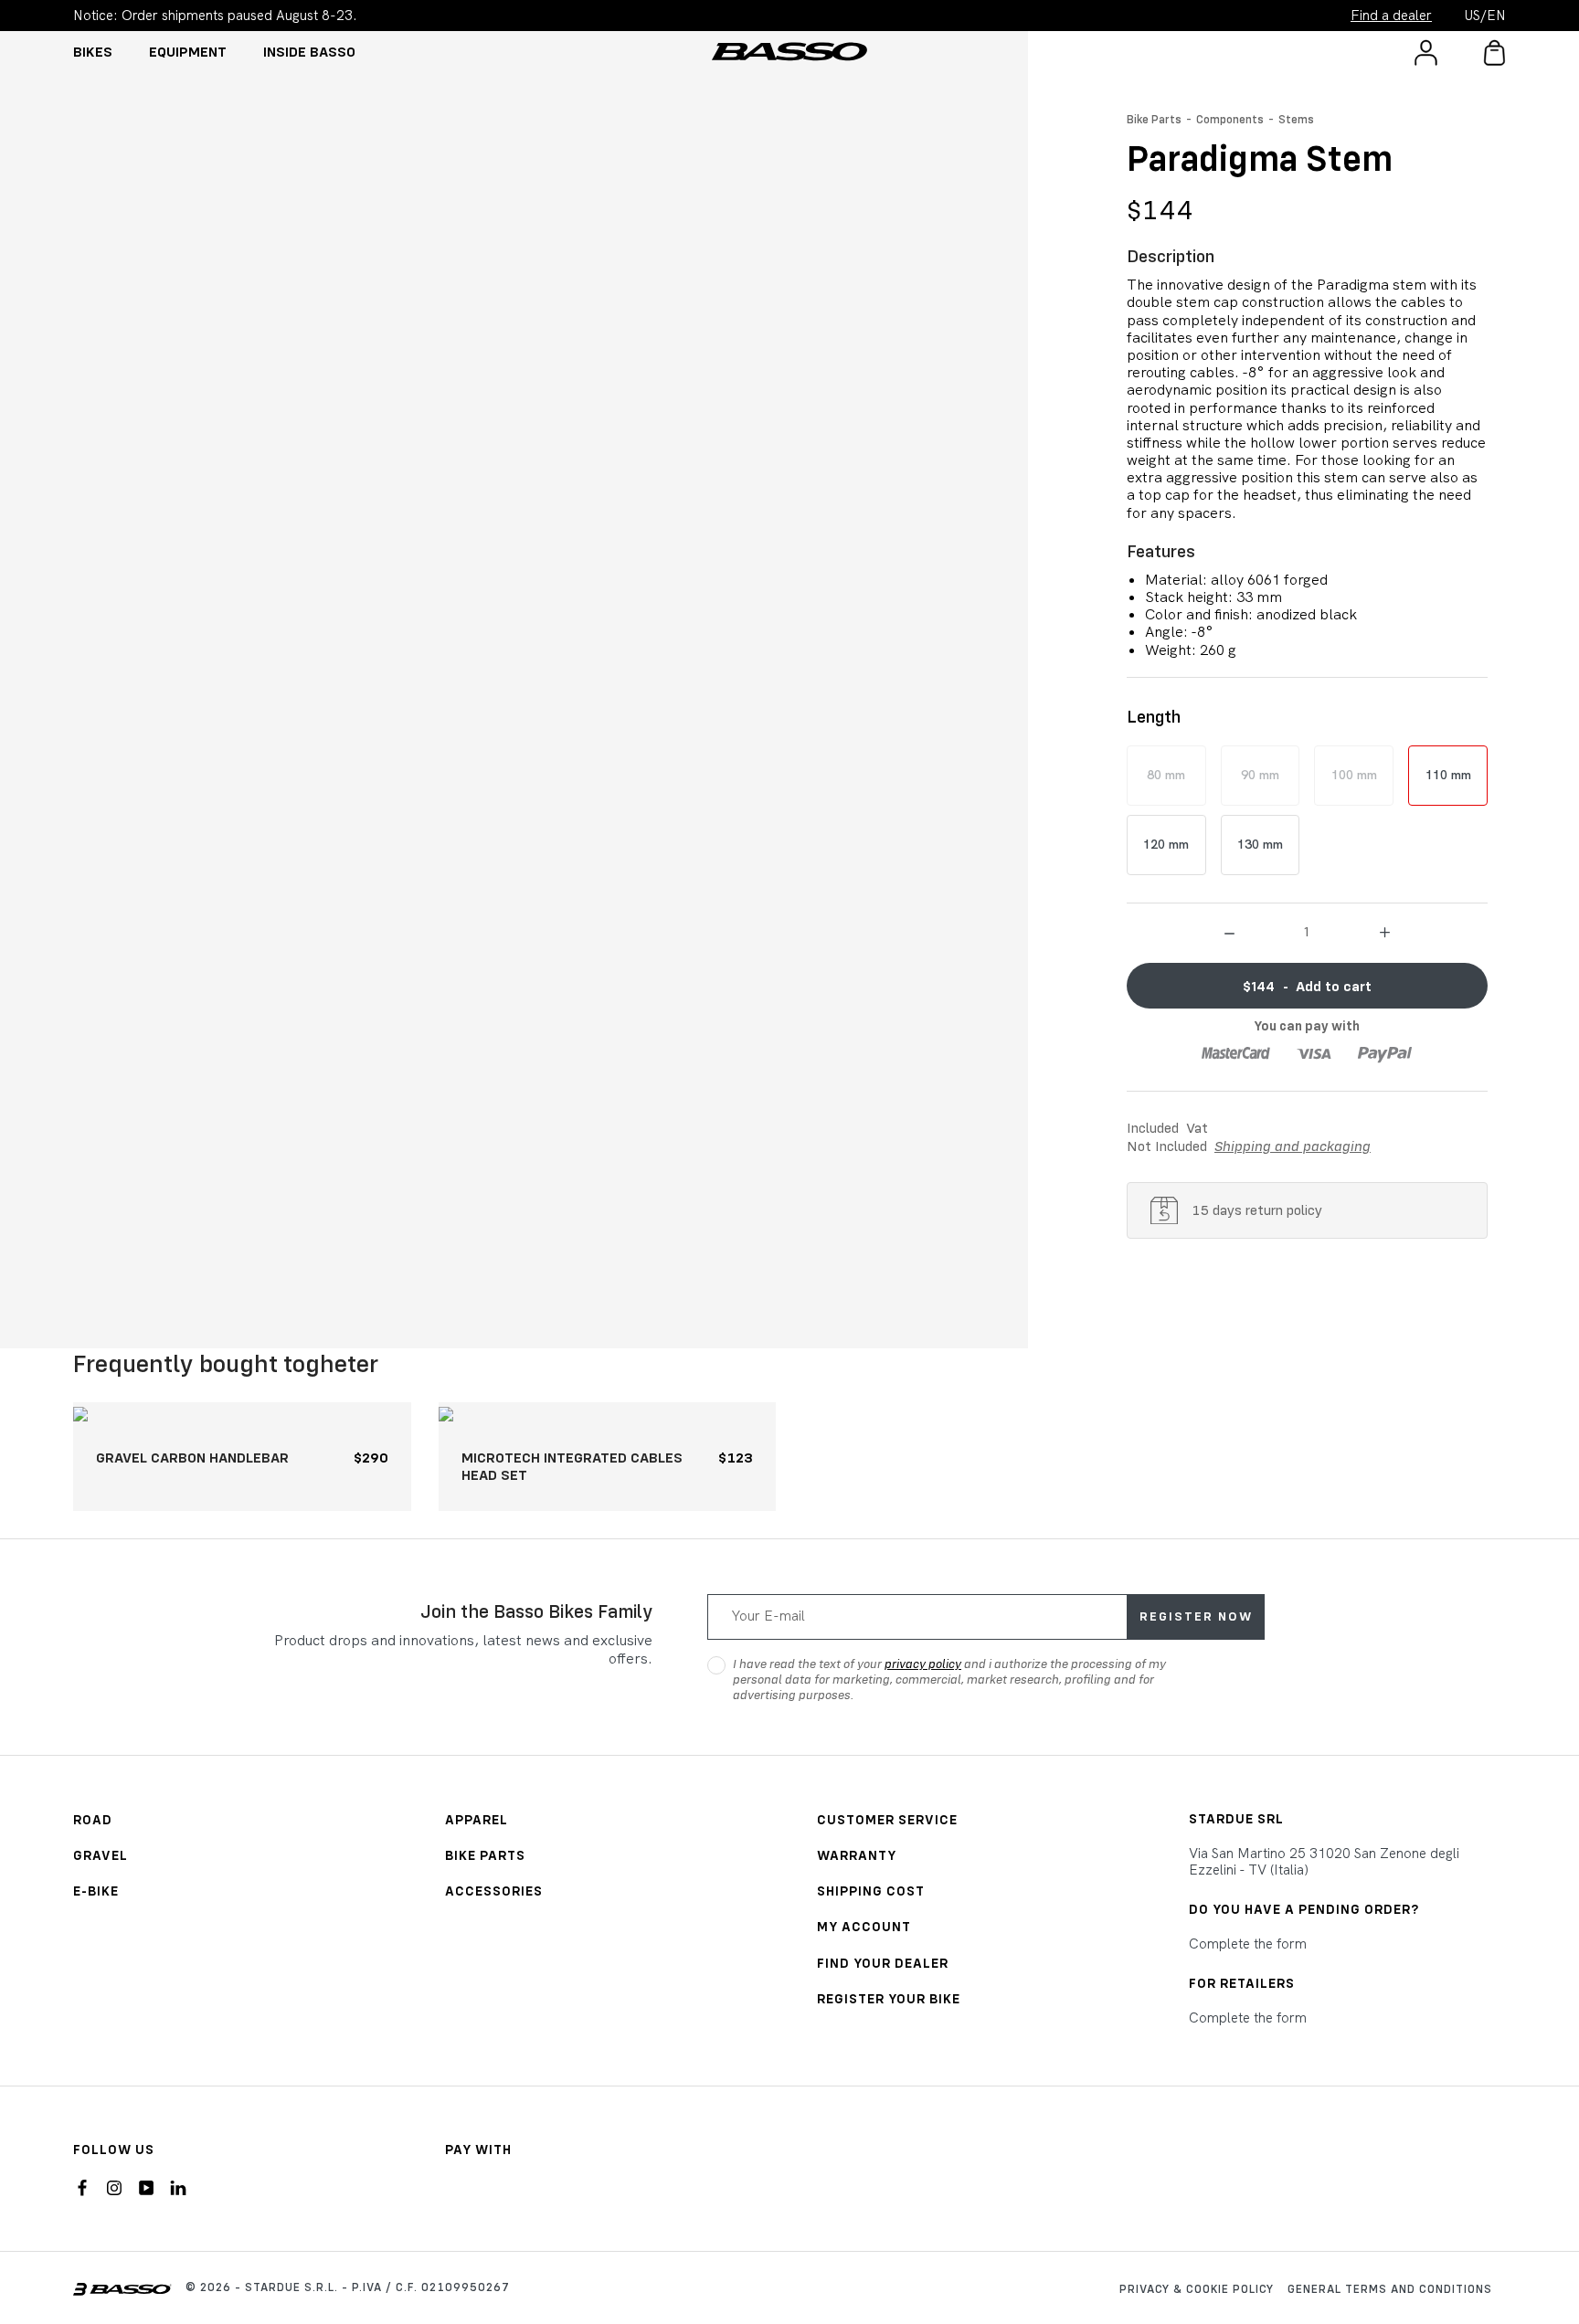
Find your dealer (883, 1963)
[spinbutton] (1307, 931)
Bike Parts (1154, 119)
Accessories (494, 1891)
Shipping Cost (871, 1891)
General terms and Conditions (1390, 2288)
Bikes (93, 51)
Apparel (477, 1819)
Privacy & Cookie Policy (1197, 2288)
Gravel (101, 1855)
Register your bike (889, 1998)
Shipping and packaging (1293, 1146)
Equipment (188, 51)
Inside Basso (309, 51)
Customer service (887, 1819)
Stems (1296, 119)
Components (1230, 119)
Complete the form (1248, 1944)
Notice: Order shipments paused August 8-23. (215, 16)
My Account (864, 1926)
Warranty (857, 1855)
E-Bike (96, 1891)
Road (93, 1819)
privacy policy (923, 1664)
